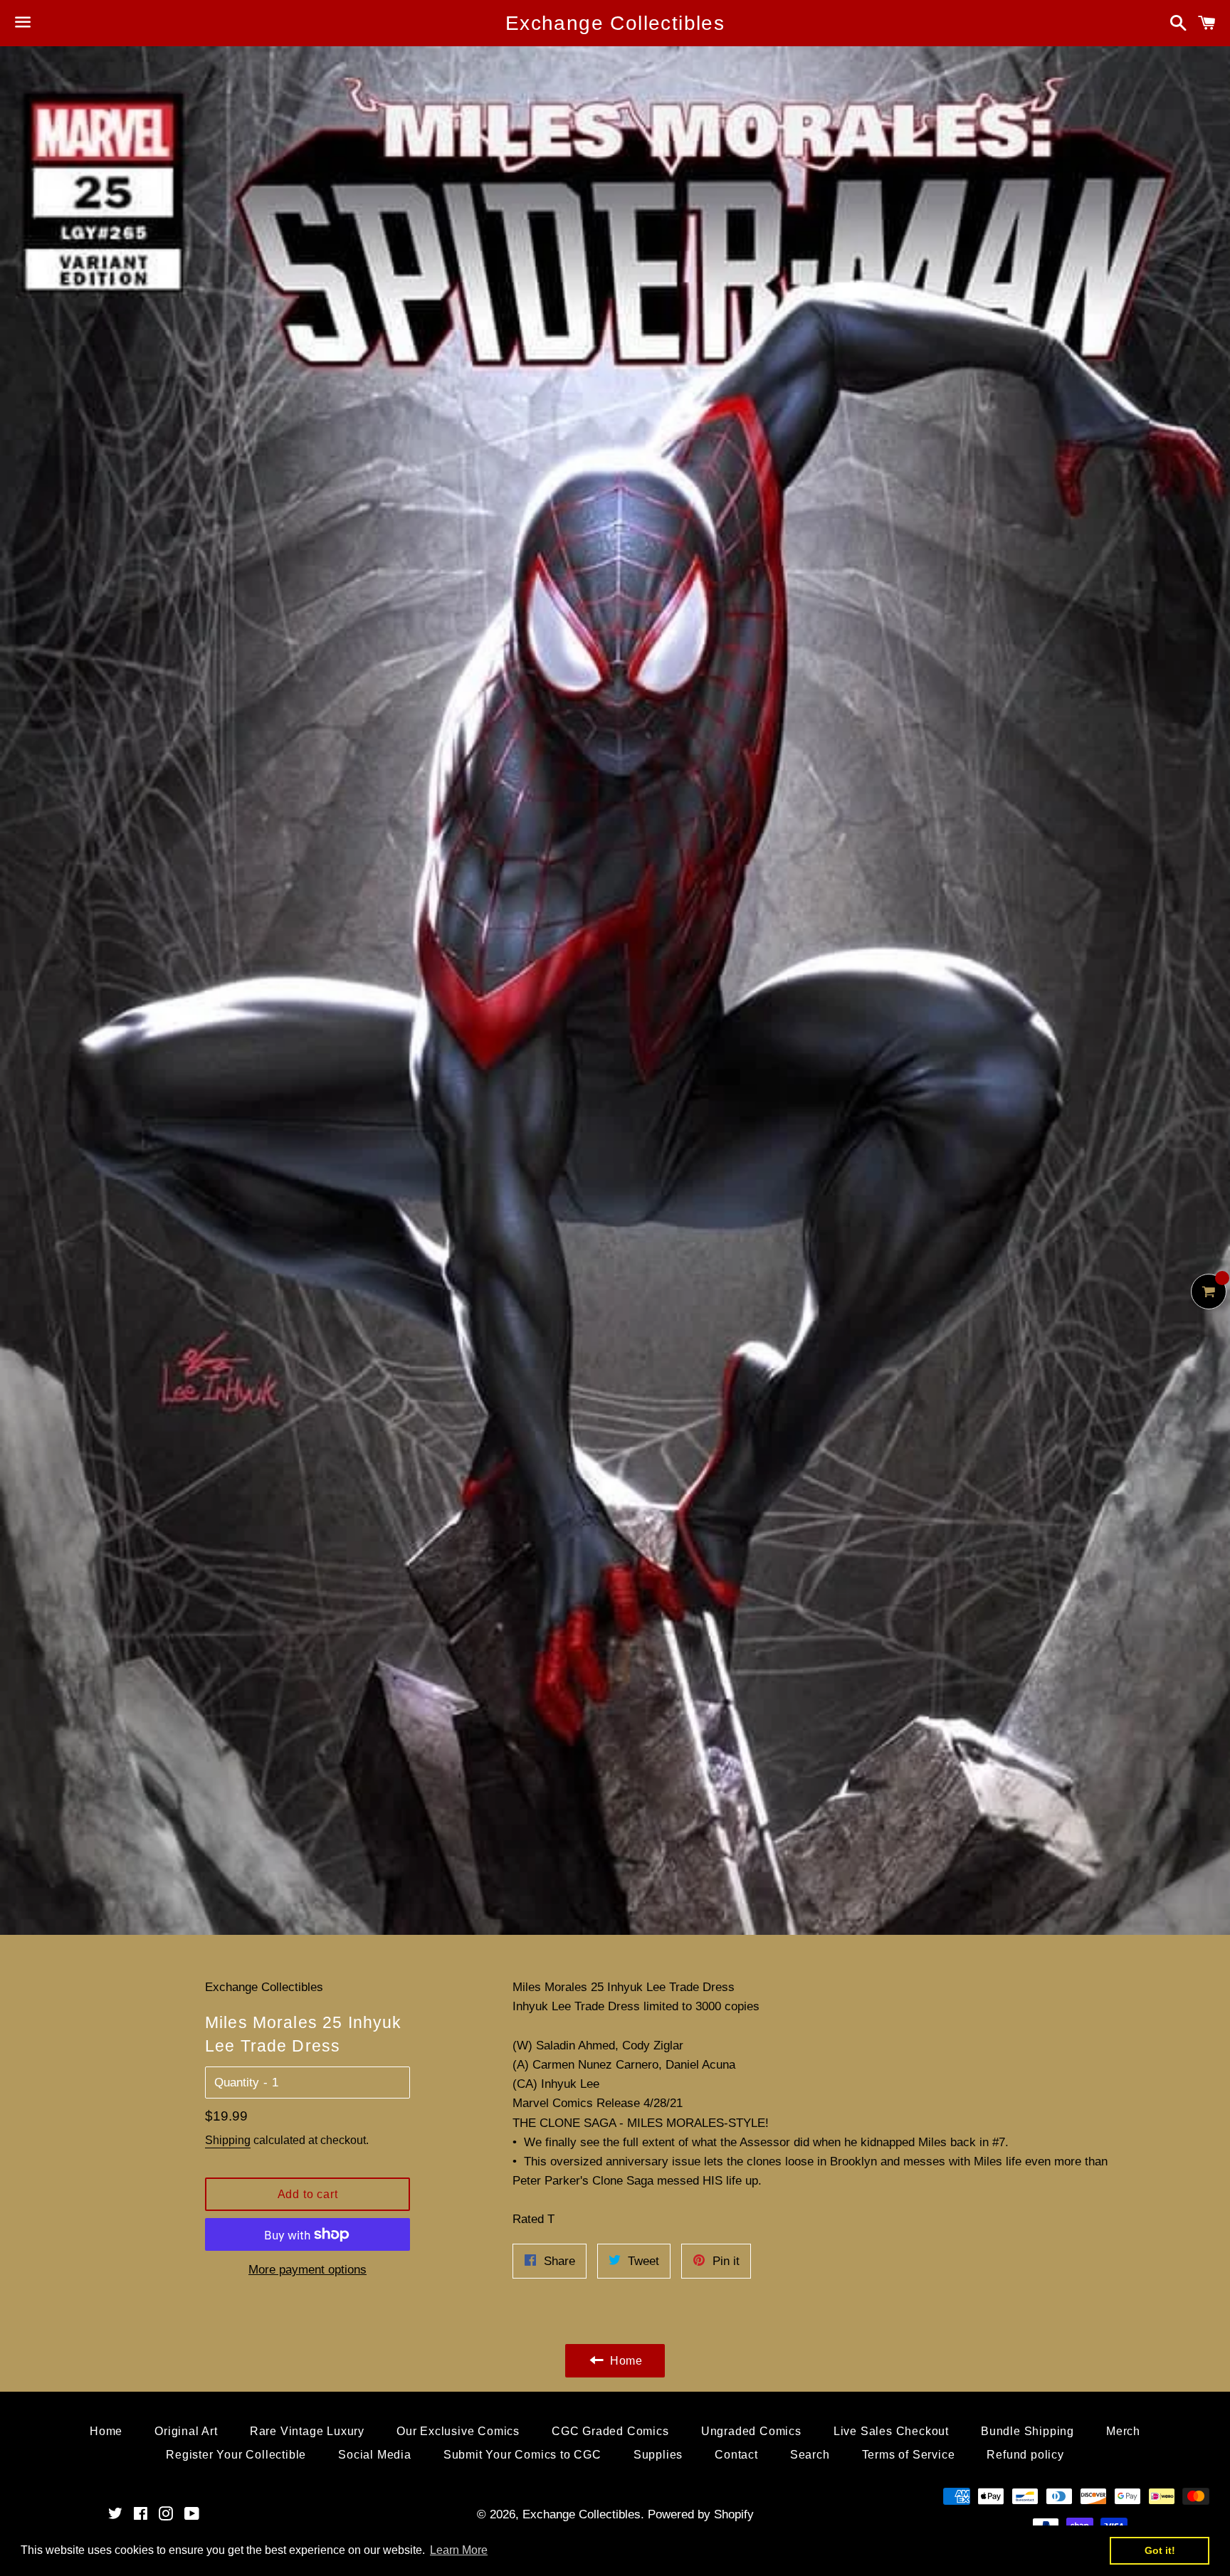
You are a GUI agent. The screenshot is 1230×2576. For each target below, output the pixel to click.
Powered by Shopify (701, 2514)
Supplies (658, 2455)
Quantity (237, 2083)
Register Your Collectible (236, 2455)
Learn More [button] (459, 2550)
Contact (736, 2455)
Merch (1123, 2431)
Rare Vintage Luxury (307, 2431)
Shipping (228, 2140)
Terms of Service (909, 2455)
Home (106, 2431)
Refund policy (1025, 2455)
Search (810, 2455)
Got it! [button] (1160, 2550)
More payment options (307, 2270)
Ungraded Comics (751, 2431)
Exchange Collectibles (615, 23)
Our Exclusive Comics (458, 2431)
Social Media (375, 2455)
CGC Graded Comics (610, 2431)
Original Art (186, 2431)
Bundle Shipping (1027, 2431)
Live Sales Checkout (891, 2431)
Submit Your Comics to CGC (522, 2455)
